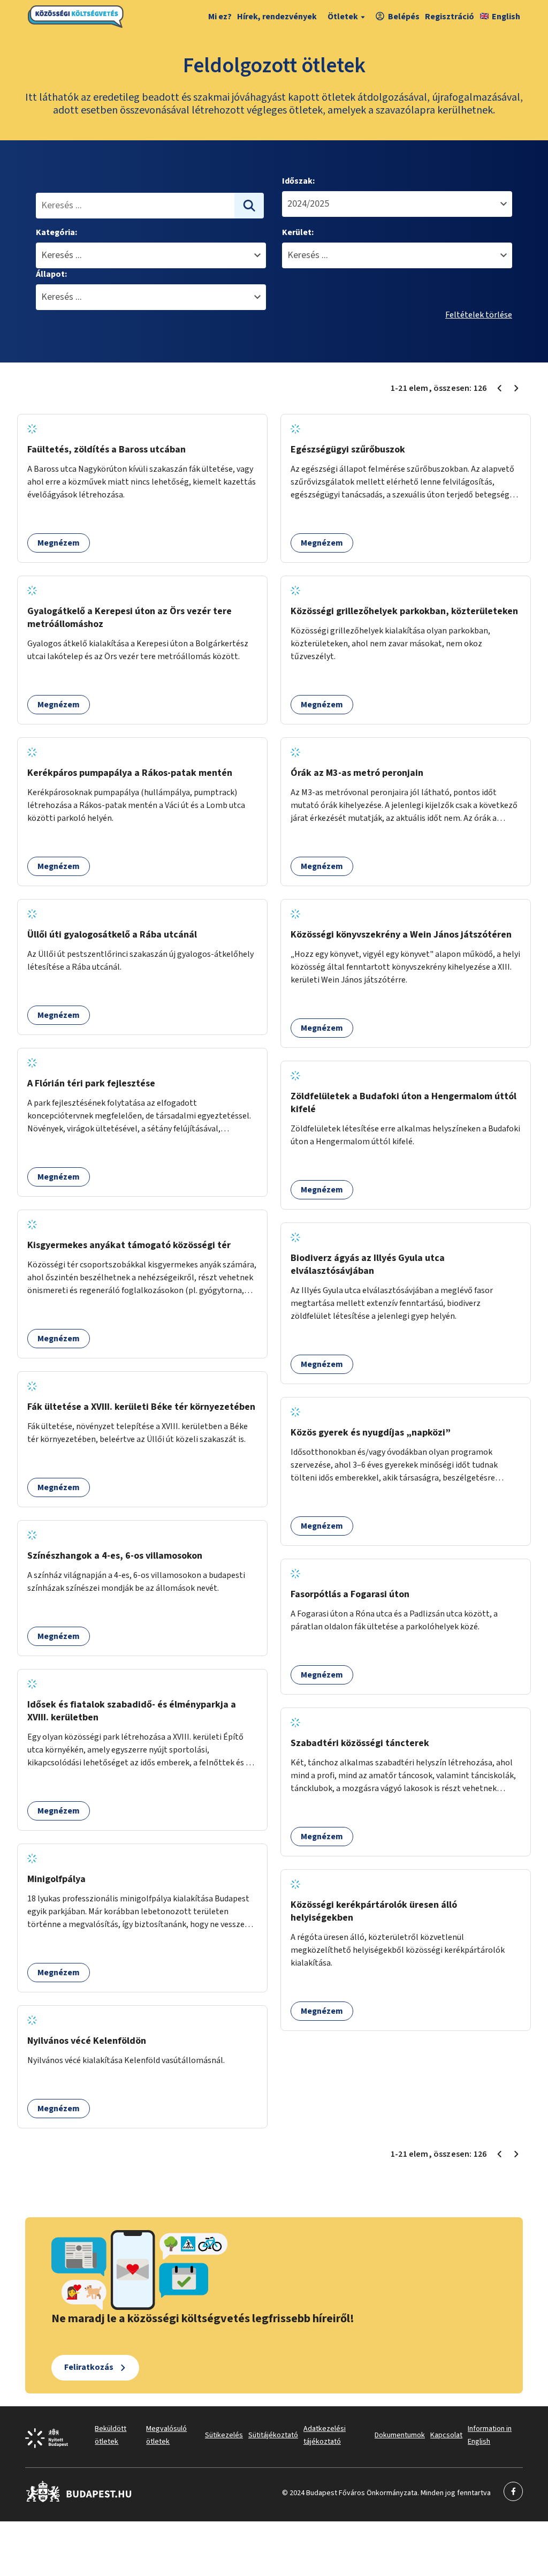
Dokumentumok (400, 2435)
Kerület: (298, 232)
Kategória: (56, 232)
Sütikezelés (224, 2435)
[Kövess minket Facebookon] (79, 2500)
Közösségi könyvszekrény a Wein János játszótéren (401, 935)
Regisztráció (450, 17)
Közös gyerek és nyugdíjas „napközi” (371, 1433)
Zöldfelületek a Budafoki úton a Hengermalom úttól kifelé (404, 1103)
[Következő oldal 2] (516, 388)
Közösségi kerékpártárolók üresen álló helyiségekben (374, 1911)
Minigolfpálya (56, 1879)
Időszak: (298, 181)
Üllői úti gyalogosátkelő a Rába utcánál (112, 935)
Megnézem (59, 543)
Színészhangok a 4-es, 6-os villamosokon (115, 1556)
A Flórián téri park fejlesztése (91, 1083)
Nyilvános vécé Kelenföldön (87, 2041)
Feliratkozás (89, 2367)
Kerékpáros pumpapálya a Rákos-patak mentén (130, 773)
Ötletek (343, 17)
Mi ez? (220, 17)
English (506, 17)
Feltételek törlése (479, 315)
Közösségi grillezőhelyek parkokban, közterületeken (404, 611)
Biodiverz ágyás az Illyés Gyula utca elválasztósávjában (368, 1264)
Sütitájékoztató (273, 2435)
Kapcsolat (446, 2435)
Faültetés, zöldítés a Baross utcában (106, 450)
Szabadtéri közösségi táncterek (360, 1743)
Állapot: (51, 274)
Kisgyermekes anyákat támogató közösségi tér (129, 1245)
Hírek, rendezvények (277, 17)
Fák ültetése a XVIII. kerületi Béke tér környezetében (141, 1407)
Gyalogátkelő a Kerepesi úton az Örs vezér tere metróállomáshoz (130, 618)
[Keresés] (249, 206)
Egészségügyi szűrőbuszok (348, 450)
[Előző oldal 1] (499, 388)
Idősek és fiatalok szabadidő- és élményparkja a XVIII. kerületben (132, 1711)
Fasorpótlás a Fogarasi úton (350, 1594)
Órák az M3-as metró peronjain (357, 773)
